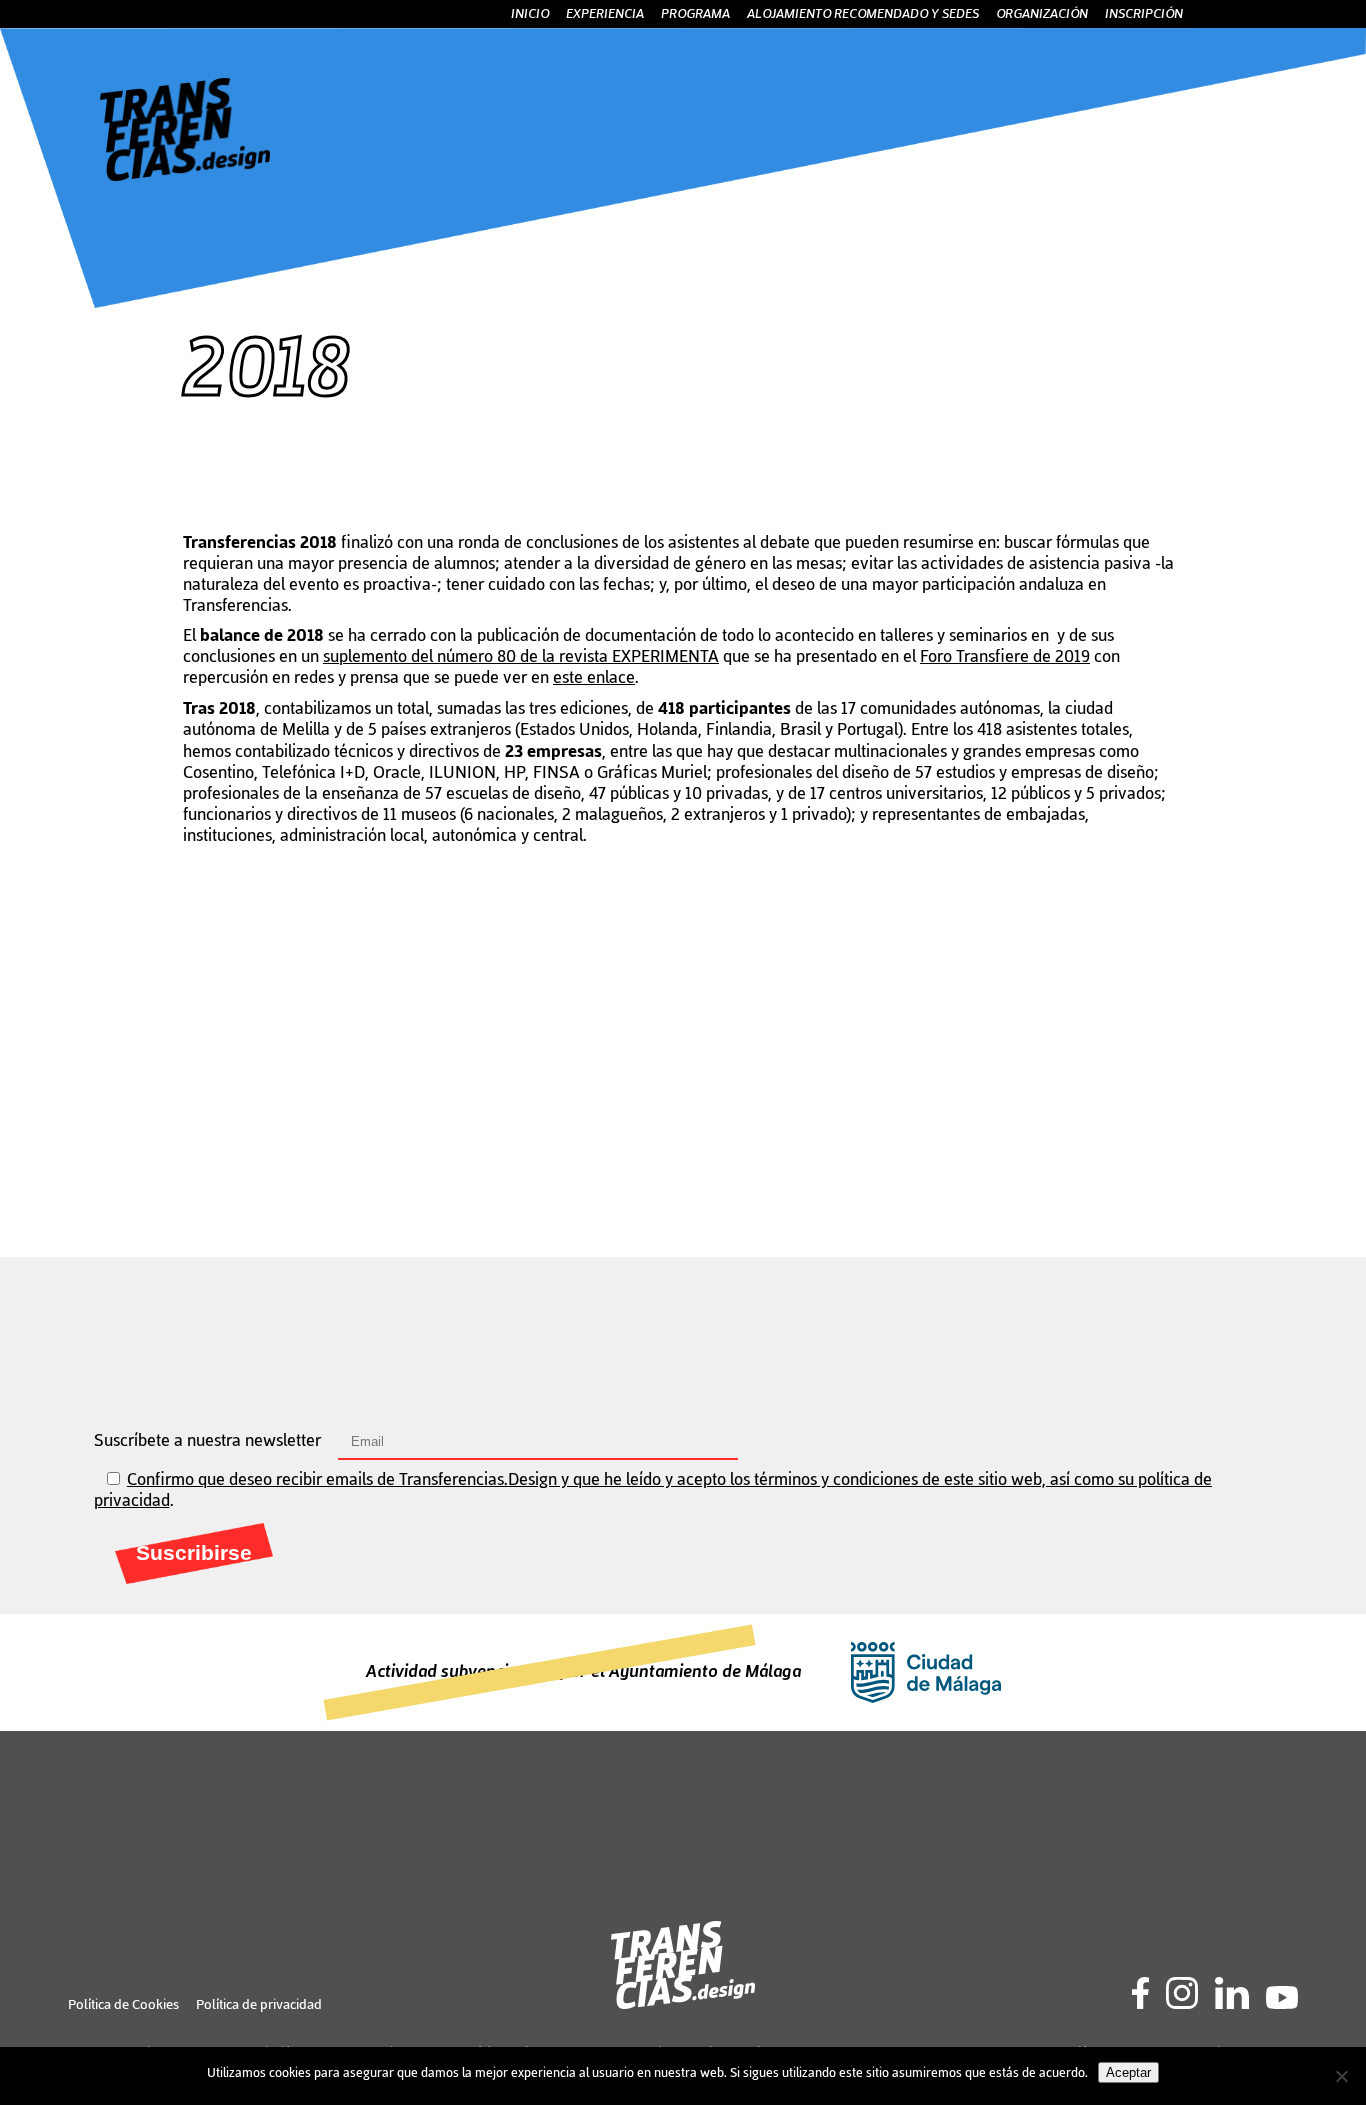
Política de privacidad (259, 2005)
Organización (1042, 14)
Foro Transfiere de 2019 (1005, 657)
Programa (695, 14)
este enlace (594, 678)
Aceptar (1128, 2072)
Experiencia (605, 14)
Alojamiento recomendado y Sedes (863, 14)
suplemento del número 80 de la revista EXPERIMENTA (521, 657)
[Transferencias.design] (185, 177)
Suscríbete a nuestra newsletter (209, 1441)
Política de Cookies (123, 2005)
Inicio (530, 14)
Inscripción (1144, 14)
